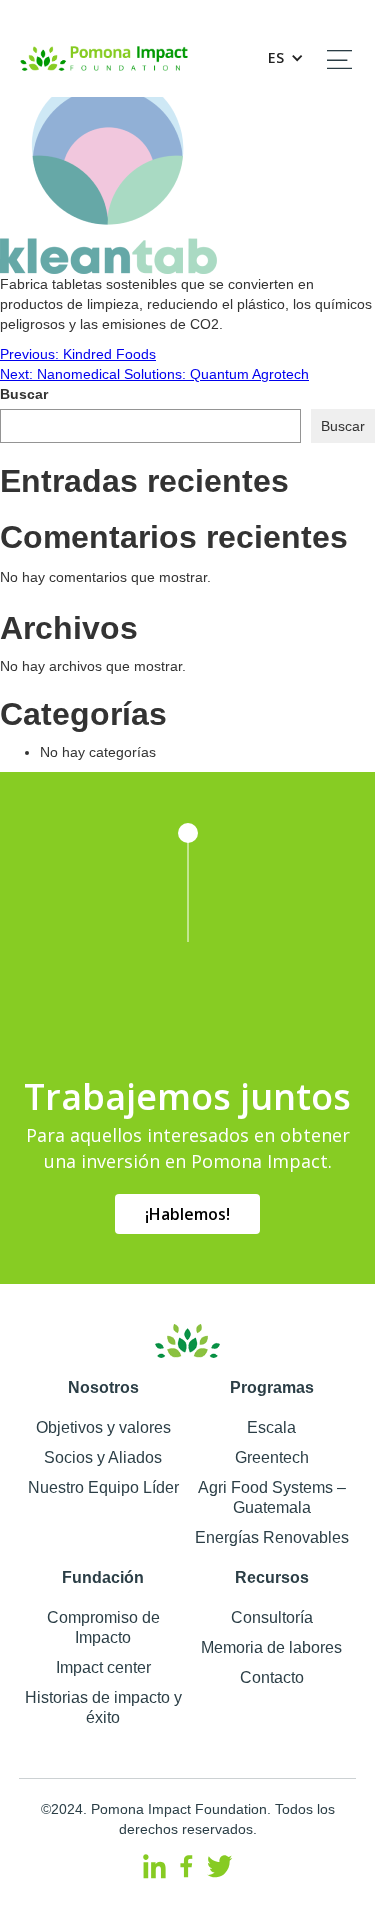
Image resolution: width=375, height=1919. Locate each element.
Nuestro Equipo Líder (103, 1487)
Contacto (272, 1677)
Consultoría (272, 1617)
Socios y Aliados (103, 1457)
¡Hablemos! (187, 1214)
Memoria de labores (271, 1647)
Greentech (272, 1457)
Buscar (24, 394)
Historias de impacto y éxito (103, 1707)
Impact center (103, 1667)
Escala (271, 1427)
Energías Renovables (272, 1537)
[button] (281, 58)
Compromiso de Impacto (103, 1627)
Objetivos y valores (103, 1427)
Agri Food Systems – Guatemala (272, 1497)
